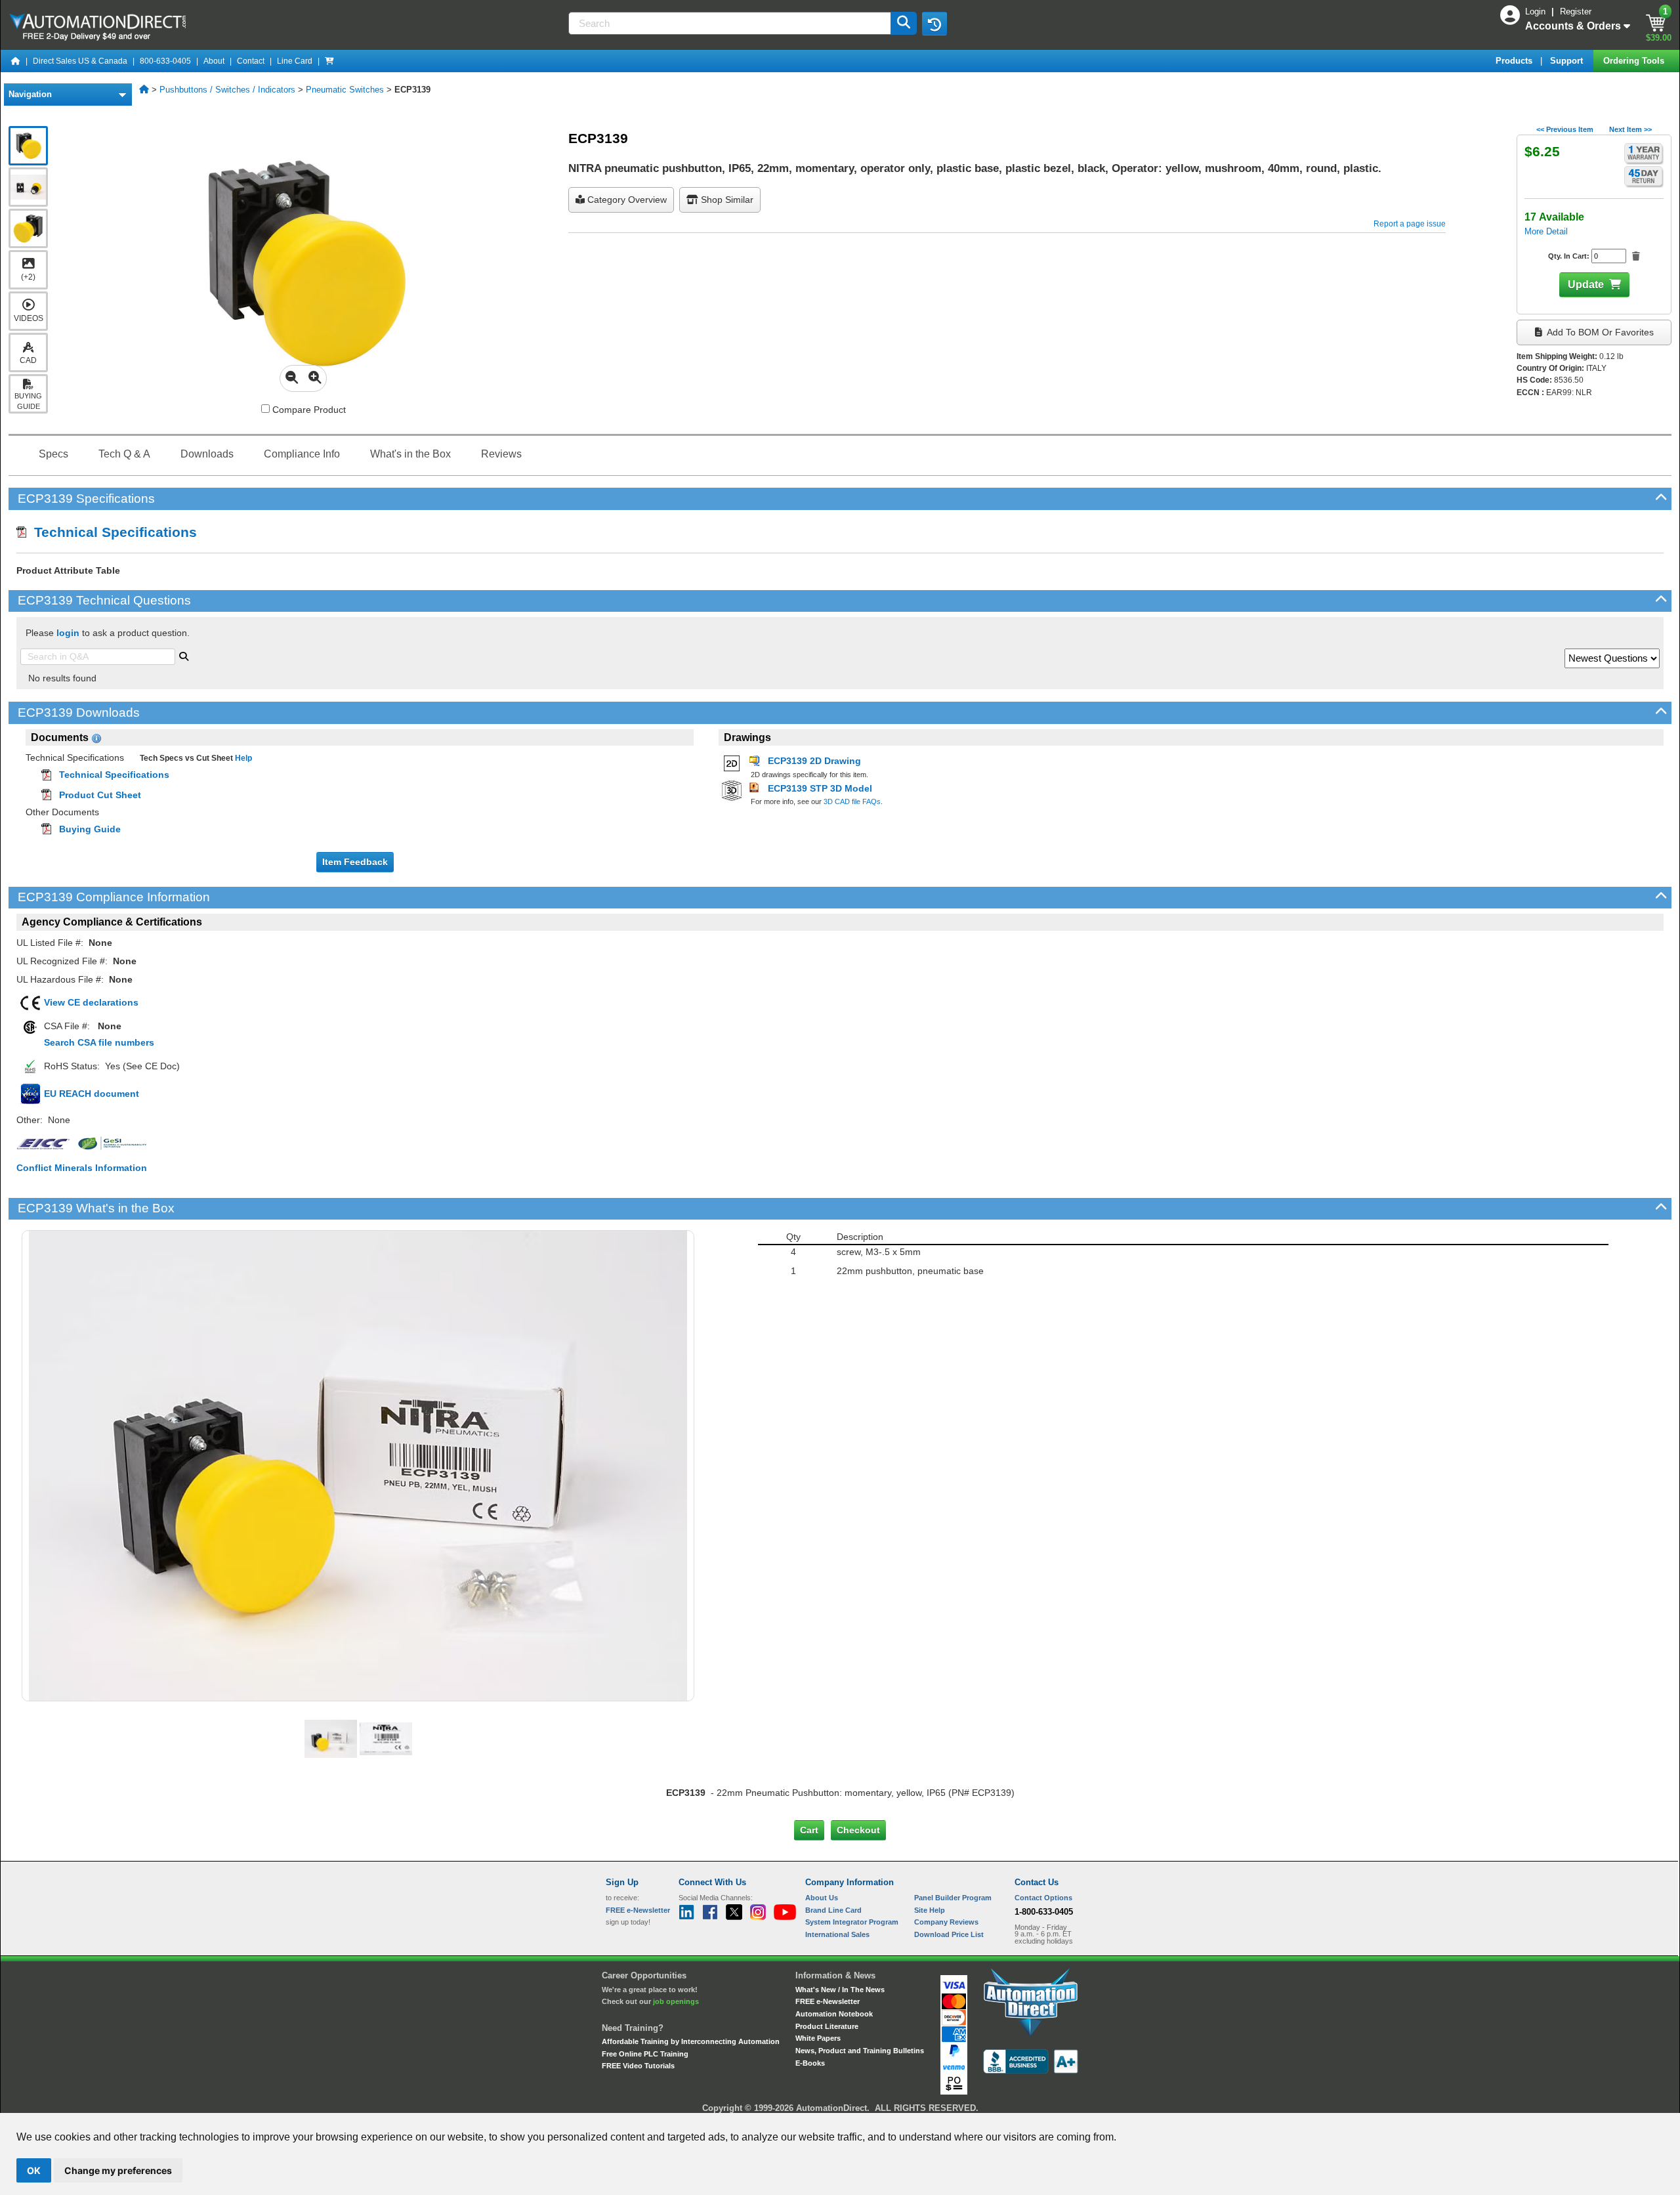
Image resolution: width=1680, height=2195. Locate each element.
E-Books (810, 2063)
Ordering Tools (1635, 61)
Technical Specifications (112, 532)
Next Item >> (1630, 129)
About (214, 61)
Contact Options (1043, 1898)
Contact (251, 61)
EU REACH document (92, 1094)
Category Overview (626, 200)
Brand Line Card (833, 1910)
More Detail (1546, 231)
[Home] (16, 61)
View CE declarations (91, 1002)
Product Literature (827, 2026)
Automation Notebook (834, 2014)
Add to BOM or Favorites (1599, 332)
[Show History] (934, 24)
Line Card (295, 61)
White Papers (818, 2038)
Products (1515, 61)
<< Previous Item (1565, 129)
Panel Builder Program (953, 1898)
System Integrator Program (852, 1922)
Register (1576, 11)
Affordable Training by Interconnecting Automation (691, 2041)
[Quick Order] (329, 61)
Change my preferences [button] (118, 2170)
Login (1537, 11)
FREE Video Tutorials (638, 2066)
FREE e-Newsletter (828, 2001)
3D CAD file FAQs (852, 801)
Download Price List (949, 1934)
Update (1586, 285)
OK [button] (34, 2170)
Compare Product (308, 410)
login (68, 633)
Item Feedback (355, 862)
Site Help (930, 1910)
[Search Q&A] (184, 655)
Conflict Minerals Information (82, 1168)
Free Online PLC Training (645, 2054)
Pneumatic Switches (345, 90)
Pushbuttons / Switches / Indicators (227, 90)
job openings (676, 2001)
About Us (822, 1898)
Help (242, 758)
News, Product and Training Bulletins (860, 2051)
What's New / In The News (840, 1990)
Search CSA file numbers (99, 1042)
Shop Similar (726, 200)
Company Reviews (946, 1922)
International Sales (837, 1934)
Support (1568, 61)
